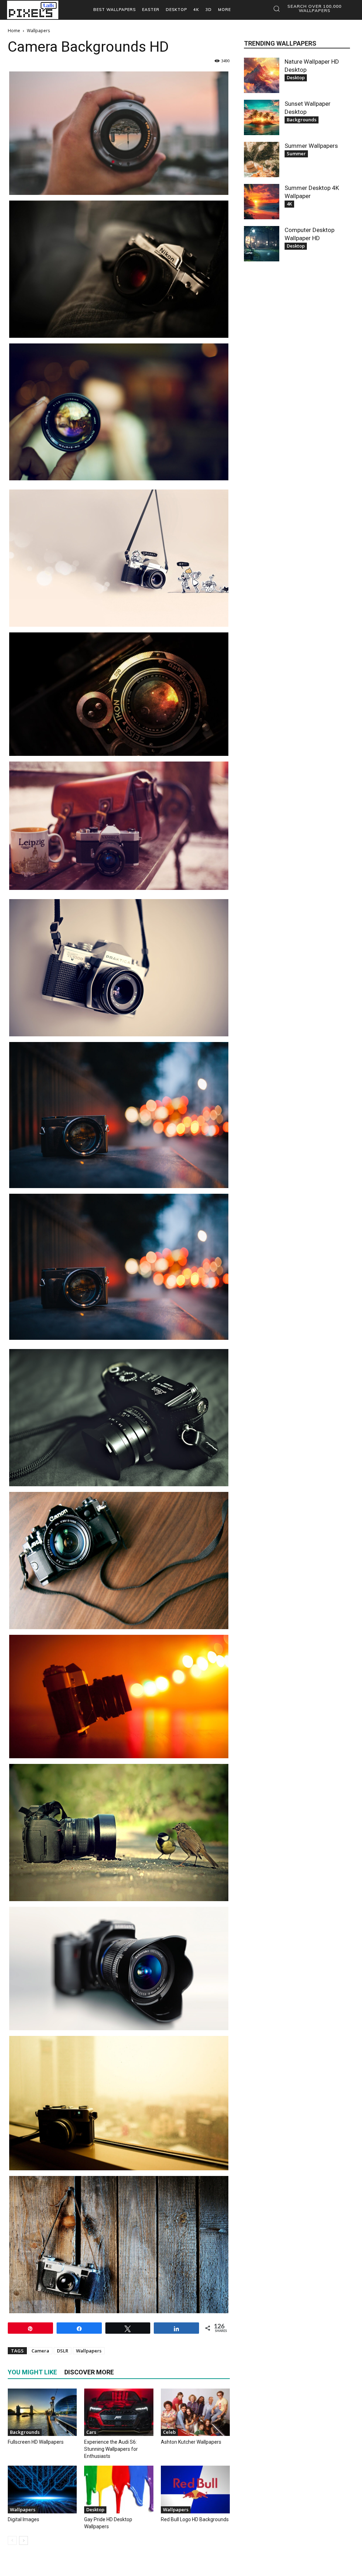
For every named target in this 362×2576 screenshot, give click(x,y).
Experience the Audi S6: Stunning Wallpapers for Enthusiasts (111, 2449)
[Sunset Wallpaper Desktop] (262, 117)
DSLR (63, 2351)
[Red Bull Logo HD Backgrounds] (195, 2489)
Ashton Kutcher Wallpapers (191, 2442)
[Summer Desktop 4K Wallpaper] (262, 202)
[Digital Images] (42, 2489)
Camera (40, 2351)
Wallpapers (89, 2351)
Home (14, 31)
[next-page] (24, 2540)
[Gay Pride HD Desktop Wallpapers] (119, 2489)
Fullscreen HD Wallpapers (36, 2442)
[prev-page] (12, 2540)
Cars (91, 2432)
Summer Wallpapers (311, 146)
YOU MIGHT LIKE (32, 2372)
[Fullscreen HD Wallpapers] (42, 2412)
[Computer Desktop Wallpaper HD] (262, 244)
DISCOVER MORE (89, 2372)
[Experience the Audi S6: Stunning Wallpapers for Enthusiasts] (119, 2412)
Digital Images (24, 2519)
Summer (296, 154)
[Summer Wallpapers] (262, 160)
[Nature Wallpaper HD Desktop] (262, 75)
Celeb (169, 2432)
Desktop (95, 2510)
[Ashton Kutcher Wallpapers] (195, 2412)
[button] (310, 8)
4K (289, 204)
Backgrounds (25, 2432)
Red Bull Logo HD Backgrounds (195, 2519)
